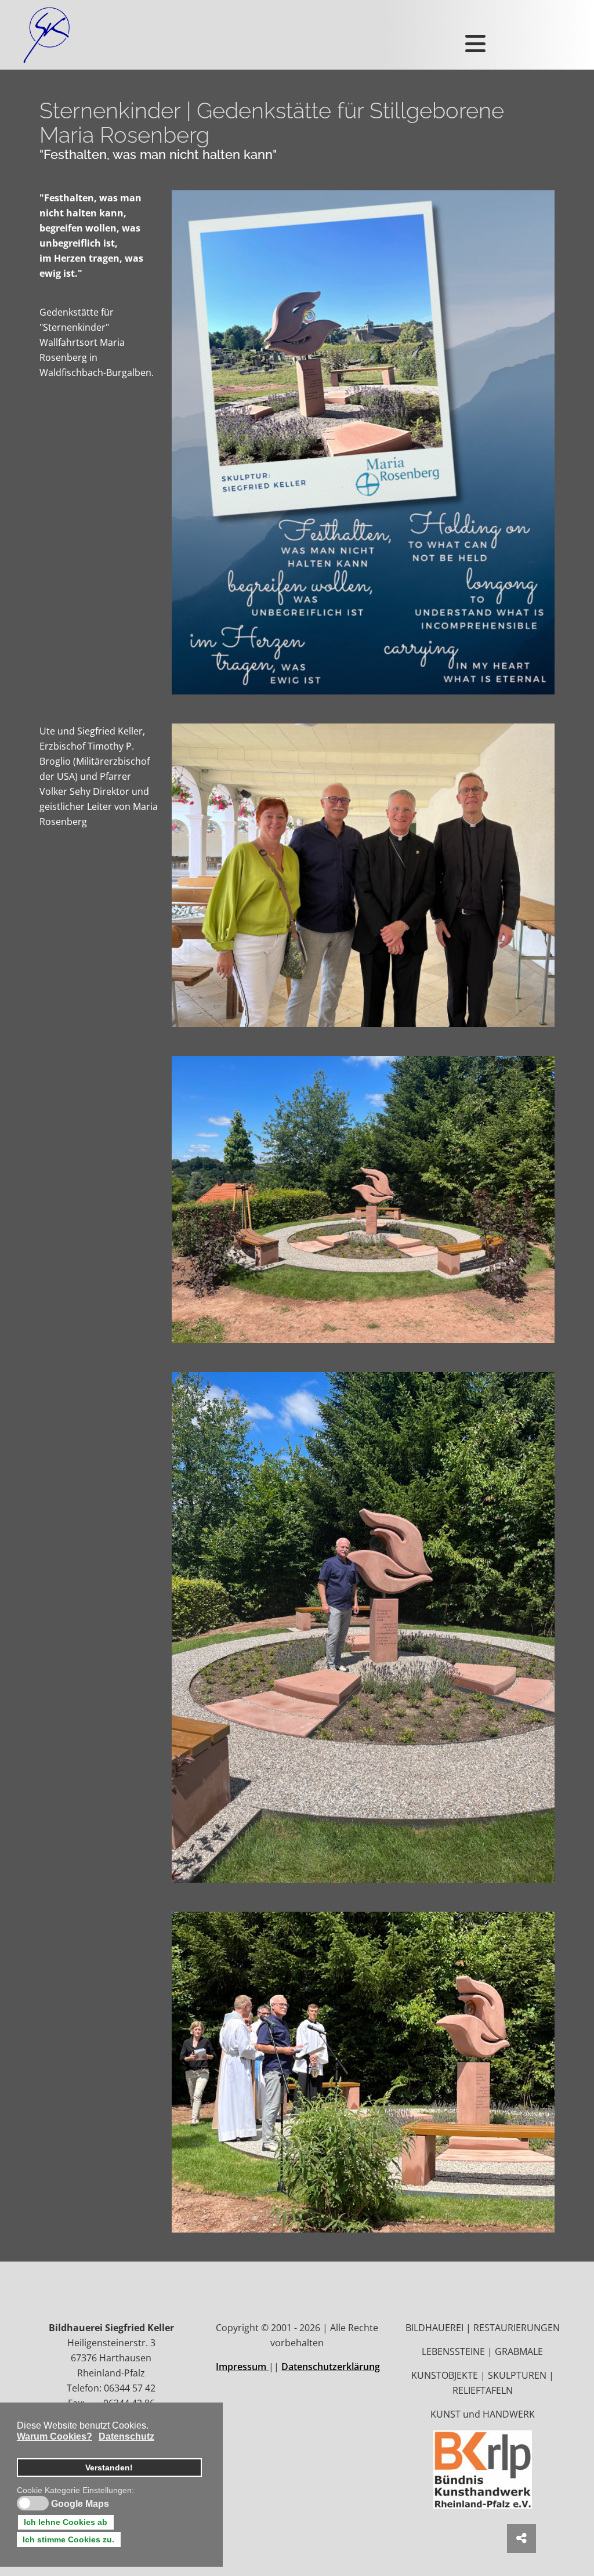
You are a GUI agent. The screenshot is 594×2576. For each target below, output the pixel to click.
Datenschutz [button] (126, 2436)
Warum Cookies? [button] (55, 2436)
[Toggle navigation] (470, 35)
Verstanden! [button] (109, 2468)
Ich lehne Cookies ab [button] (66, 2522)
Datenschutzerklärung (331, 2367)
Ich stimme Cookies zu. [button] (68, 2539)
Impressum (242, 2367)
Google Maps (80, 2504)
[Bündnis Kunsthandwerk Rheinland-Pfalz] (483, 2469)
